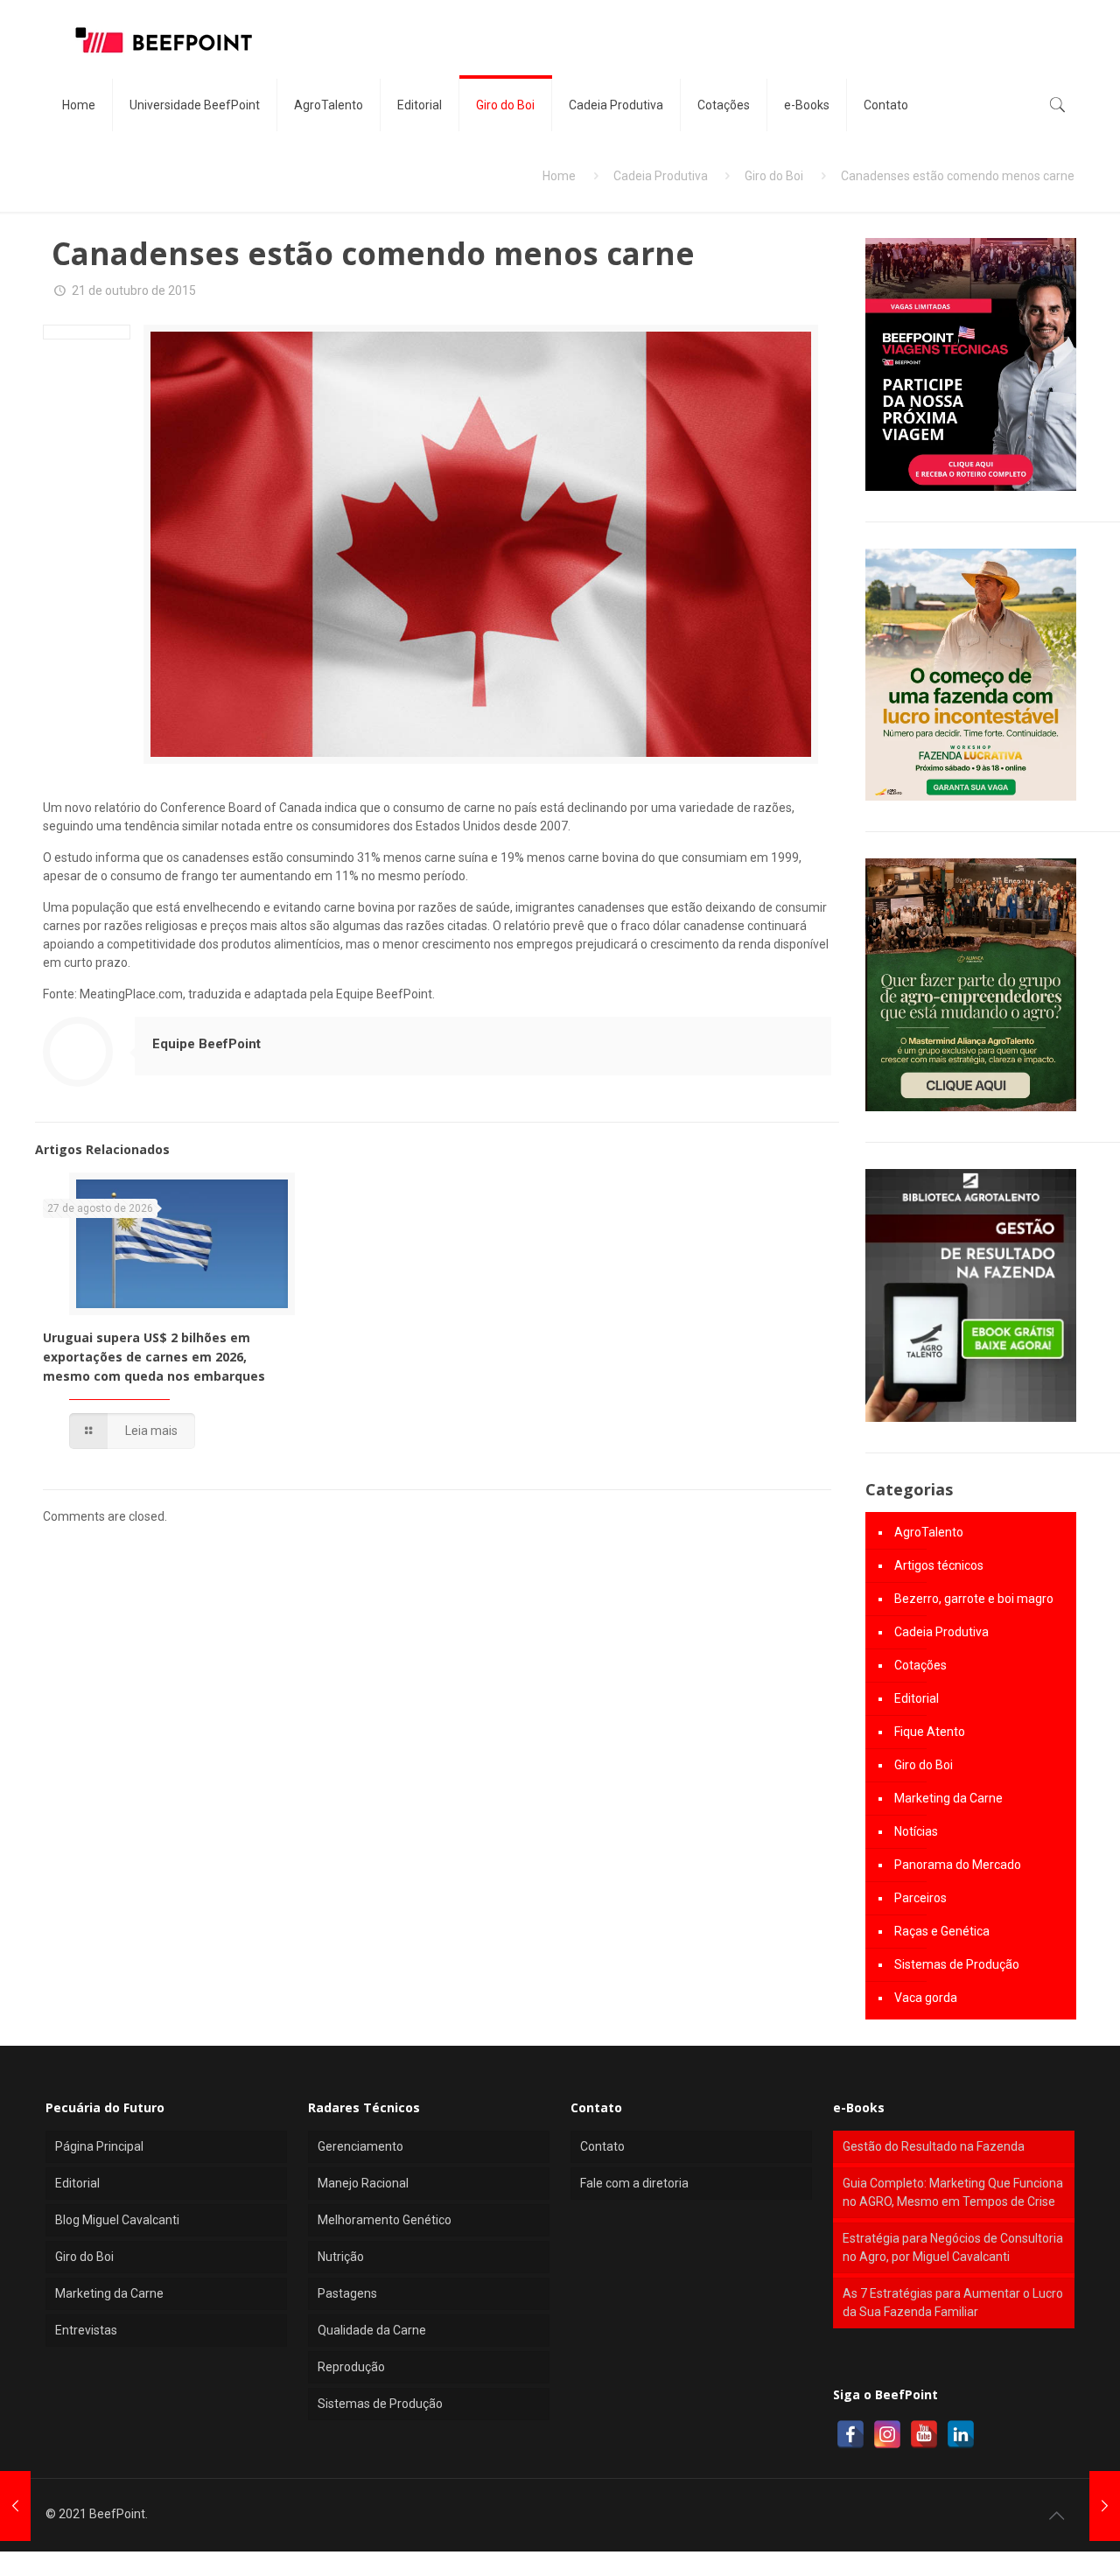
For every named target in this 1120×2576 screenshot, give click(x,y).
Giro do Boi (774, 176)
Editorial (917, 1698)
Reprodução (351, 2367)
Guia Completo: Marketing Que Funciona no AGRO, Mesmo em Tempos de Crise (953, 2192)
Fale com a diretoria (634, 2183)
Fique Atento (930, 1732)
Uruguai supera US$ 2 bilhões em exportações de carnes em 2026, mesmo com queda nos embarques (154, 1357)
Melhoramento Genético (385, 2220)
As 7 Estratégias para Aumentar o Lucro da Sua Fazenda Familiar (953, 2303)
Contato (602, 2146)
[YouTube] (924, 2434)
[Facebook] (850, 2434)
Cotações (920, 1665)
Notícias (916, 1831)
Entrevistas (86, 2330)
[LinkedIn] (961, 2434)
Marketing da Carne (948, 1798)
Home (559, 176)
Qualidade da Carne (372, 2330)
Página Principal (99, 2146)
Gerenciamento (360, 2146)
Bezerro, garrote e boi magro (974, 1599)
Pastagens (347, 2293)
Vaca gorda (926, 1998)
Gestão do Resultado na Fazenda (934, 2146)
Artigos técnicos (939, 1565)
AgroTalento (929, 1532)
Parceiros (920, 1898)
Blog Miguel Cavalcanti (117, 2220)
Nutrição (341, 2257)
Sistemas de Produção (957, 1964)
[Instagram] (887, 2434)
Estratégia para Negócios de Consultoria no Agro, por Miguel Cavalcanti (953, 2247)
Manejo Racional (363, 2183)
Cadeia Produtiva (661, 176)
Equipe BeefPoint (206, 1044)
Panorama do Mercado (958, 1865)
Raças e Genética (942, 1931)
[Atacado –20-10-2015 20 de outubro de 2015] (15, 2506)
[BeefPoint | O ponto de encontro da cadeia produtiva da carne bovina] (163, 39)
